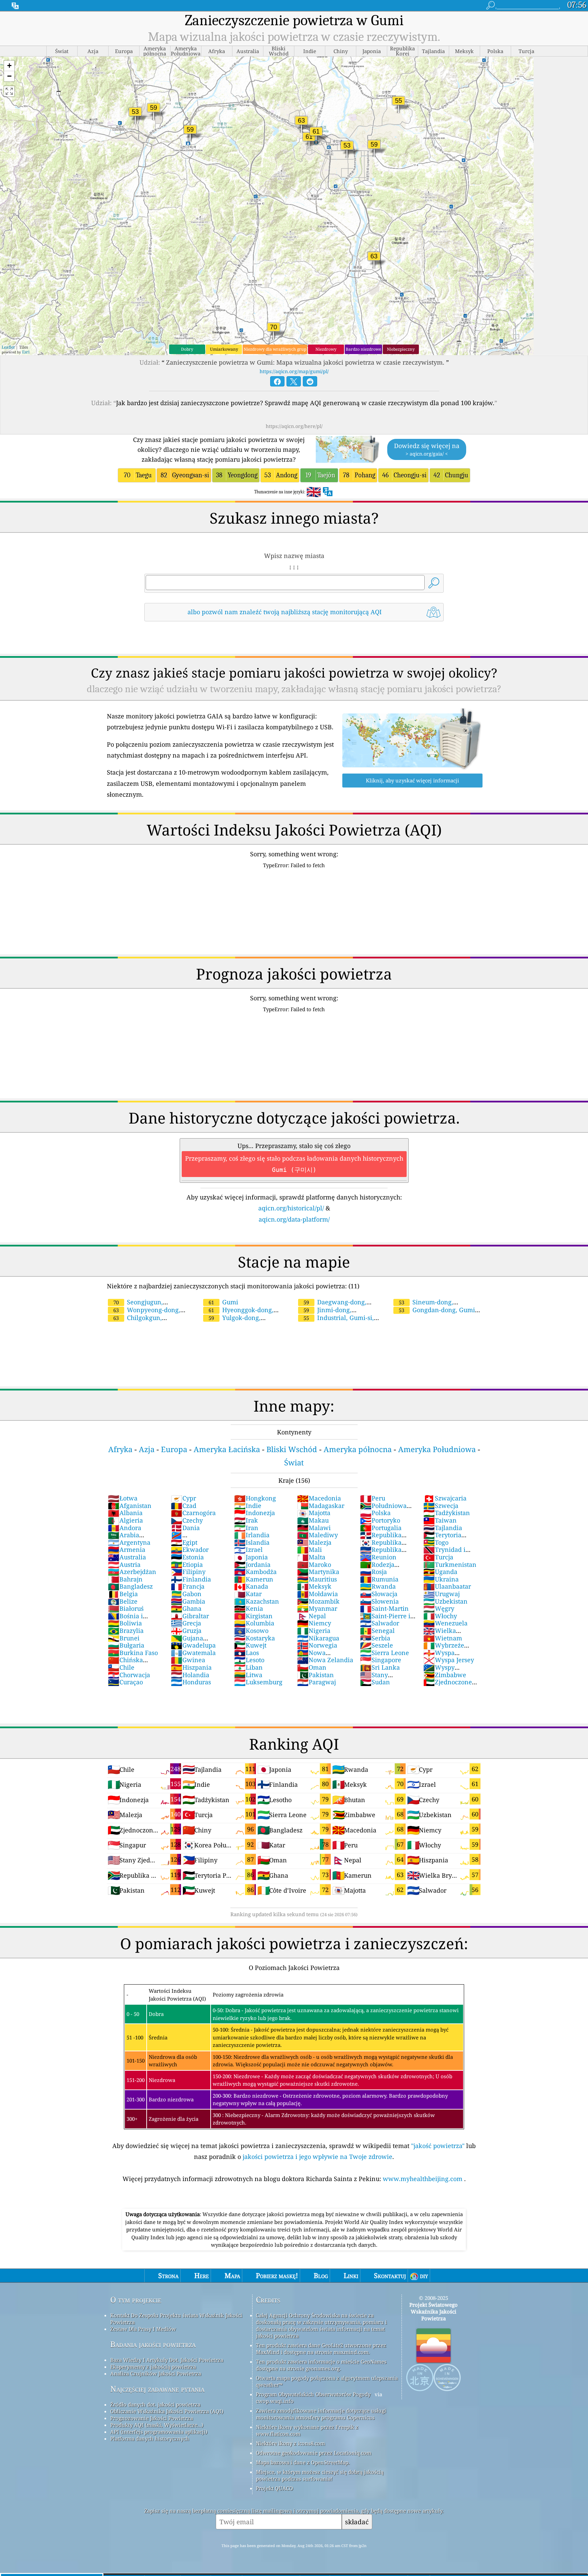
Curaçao (125, 1682)
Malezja (314, 1542)
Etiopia (187, 1564)
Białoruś (126, 1608)
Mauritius (317, 1579)
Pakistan (315, 1675)
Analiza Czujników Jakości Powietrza (156, 2373)
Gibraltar (190, 1616)
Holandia (190, 1675)
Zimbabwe (445, 1675)
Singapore (381, 1660)
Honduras (191, 1682)
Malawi (314, 1528)
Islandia (252, 1542)
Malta (311, 1557)
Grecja (186, 1623)
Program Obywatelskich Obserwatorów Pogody (313, 2394)
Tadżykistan (447, 1513)
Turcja (438, 1557)
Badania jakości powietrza (153, 2344)
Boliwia (125, 1623)
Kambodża (255, 1572)
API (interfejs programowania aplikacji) (159, 2432)
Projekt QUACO (274, 2488)
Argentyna (129, 1542)
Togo (436, 1542)
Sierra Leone (385, 1653)
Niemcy (314, 1623)
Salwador (380, 1623)
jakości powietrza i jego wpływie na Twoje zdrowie (317, 2157)
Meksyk (314, 1586)
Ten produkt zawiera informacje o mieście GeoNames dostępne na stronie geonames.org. (321, 2365)
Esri (26, 352)
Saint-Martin (384, 1608)
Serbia (375, 1638)
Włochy (440, 1616)
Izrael (248, 1549)
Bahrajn (125, 1579)
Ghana (186, 1608)
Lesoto (249, 1660)
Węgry (439, 1608)
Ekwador (190, 1549)
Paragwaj (316, 1682)
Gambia (188, 1601)
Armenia (127, 1549)
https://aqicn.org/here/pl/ (294, 426)
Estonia (187, 1557)
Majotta (314, 1513)
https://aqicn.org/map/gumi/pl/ (294, 371)
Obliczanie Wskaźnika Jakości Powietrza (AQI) (167, 2411)
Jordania (252, 1564)
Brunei (124, 1638)
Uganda (440, 1572)
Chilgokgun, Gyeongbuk (134, 1322)
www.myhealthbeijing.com (423, 2179)
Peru (373, 1498)
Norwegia (317, 1645)
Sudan (375, 1682)
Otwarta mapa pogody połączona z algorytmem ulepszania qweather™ (327, 2381)
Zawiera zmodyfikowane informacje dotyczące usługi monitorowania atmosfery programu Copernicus (321, 2414)
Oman (312, 1667)
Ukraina (441, 1579)
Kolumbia (254, 1623)
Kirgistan (253, 1616)
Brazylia (126, 1631)
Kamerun (254, 1579)
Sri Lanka (380, 1667)
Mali (309, 1549)
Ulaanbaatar (447, 1586)
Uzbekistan (445, 1601)
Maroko (314, 1564)
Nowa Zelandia (325, 1660)
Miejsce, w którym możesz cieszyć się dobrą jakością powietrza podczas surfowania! (320, 2475)
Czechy (187, 1520)
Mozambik (318, 1601)
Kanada (251, 1586)
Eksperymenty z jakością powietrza (153, 2367)
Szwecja (441, 1506)
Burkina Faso (133, 1653)
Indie (248, 1506)
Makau (313, 1520)
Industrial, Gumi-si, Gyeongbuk (336, 1322)
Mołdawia (317, 1594)
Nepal (312, 1616)
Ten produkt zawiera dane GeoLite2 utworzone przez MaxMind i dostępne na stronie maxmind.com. (321, 2349)
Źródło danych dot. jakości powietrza (155, 2404)
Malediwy (317, 1535)
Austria (124, 1564)
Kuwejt (250, 1645)
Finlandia (191, 1579)
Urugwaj (442, 1594)
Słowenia (379, 1601)
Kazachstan (257, 1601)
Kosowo (251, 1631)
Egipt (184, 1542)
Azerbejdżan (132, 1572)
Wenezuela (445, 1623)
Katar (248, 1594)
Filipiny (188, 1572)
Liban (248, 1667)
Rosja (373, 1572)
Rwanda (378, 1586)
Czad (184, 1506)
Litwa (248, 1675)
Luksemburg (258, 1682)
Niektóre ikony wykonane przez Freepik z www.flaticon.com (307, 2430)
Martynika (318, 1572)
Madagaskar (321, 1506)
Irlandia (252, 1535)
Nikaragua (318, 1638)
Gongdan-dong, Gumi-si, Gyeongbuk (435, 1314)
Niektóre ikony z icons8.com (290, 2443)
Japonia (251, 1557)
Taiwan (440, 1520)
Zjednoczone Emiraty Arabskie (449, 1686)
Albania (125, 1513)
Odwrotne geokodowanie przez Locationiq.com (314, 2453)
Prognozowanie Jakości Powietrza (152, 2418)
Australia (127, 1557)
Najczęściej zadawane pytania (157, 2389)
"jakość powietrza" (438, 2146)
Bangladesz (130, 1586)
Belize (123, 1601)
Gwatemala (193, 1653)
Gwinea (188, 1660)
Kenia (249, 1608)
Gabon (186, 1594)
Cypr (183, 1498)
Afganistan (130, 1506)
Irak (246, 1520)
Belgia (123, 1594)
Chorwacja (129, 1675)
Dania (185, 1528)
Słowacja (379, 1594)
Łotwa (123, 1498)
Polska (375, 1513)
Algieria (125, 1520)
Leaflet (8, 347)
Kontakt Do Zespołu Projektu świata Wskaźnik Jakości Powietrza (176, 2319)
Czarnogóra (193, 1513)
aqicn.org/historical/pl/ (291, 1208)
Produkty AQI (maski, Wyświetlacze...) (157, 2425)
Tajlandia (443, 1528)
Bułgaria (126, 1645)
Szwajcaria (445, 1498)
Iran (246, 1528)
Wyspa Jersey (449, 1660)
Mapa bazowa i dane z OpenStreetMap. (303, 2462)
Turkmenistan (450, 1564)
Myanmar (317, 1608)
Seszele (377, 1645)
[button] (9, 66)
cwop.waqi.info (275, 2401)
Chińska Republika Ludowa (135, 1664)
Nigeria (314, 1631)
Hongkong (255, 1498)
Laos (247, 1653)
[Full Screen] (9, 91)
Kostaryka (255, 1638)
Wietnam (443, 1638)
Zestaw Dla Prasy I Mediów (143, 2329)
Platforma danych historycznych (150, 2438)
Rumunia (379, 1579)
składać (357, 2522)
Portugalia (381, 1528)
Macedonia (319, 1498)
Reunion (378, 1557)
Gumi (223, 1302)
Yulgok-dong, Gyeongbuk (231, 1322)
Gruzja (186, 1631)
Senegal (377, 1631)
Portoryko (380, 1520)
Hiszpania (191, 1667)
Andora (125, 1528)
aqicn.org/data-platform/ (294, 1219)
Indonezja (255, 1513)
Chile (121, 1667)
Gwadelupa (193, 1645)
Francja (188, 1586)
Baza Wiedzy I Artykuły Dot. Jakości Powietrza (167, 2360)
